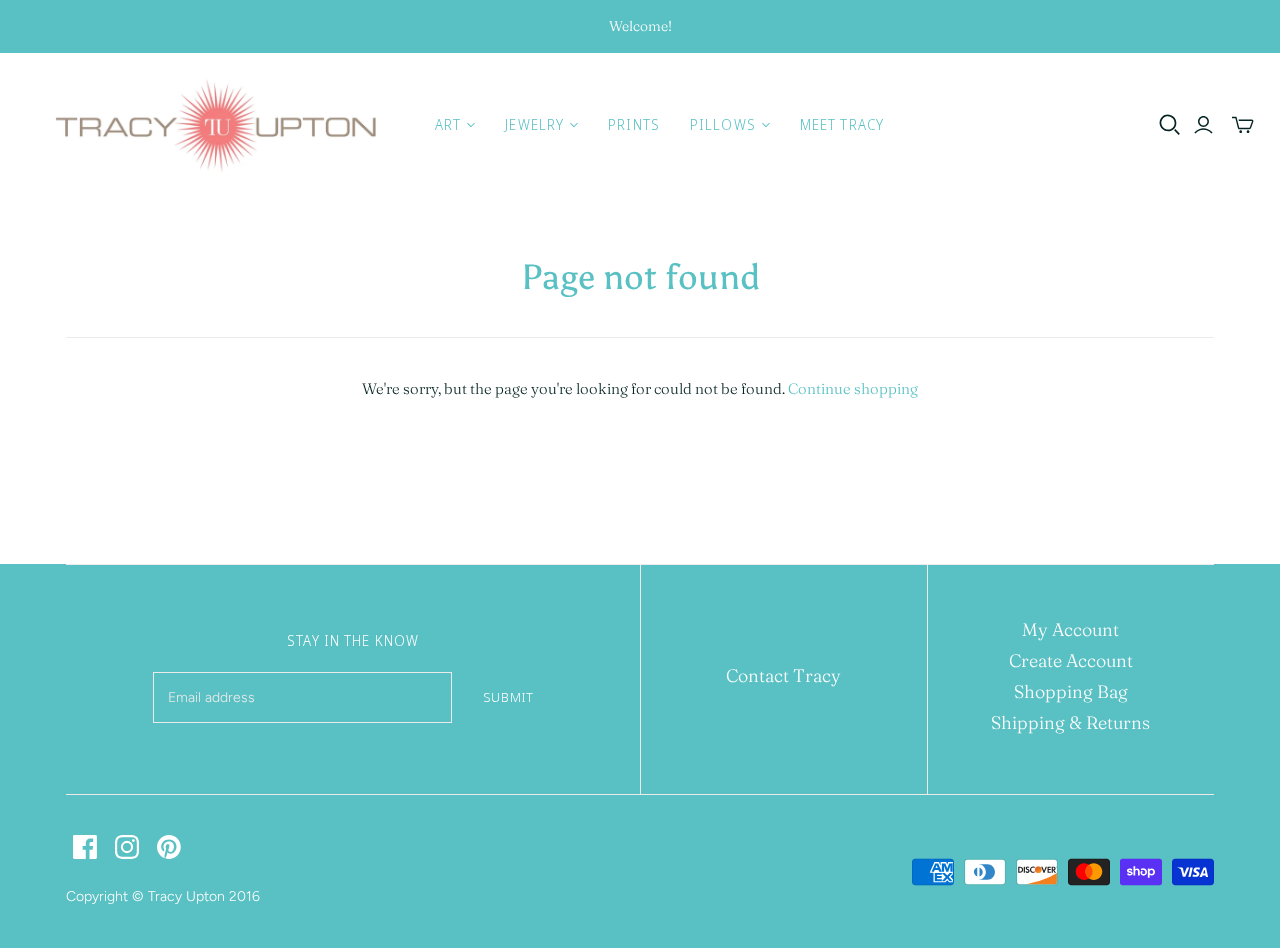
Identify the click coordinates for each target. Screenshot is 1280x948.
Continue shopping (853, 388)
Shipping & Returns (1070, 722)
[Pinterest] (169, 847)
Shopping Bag (1071, 691)
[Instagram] (127, 847)
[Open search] (1170, 125)
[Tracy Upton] (215, 125)
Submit (508, 697)
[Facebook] (85, 847)
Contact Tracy (783, 675)
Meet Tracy (842, 124)
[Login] (1203, 125)
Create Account (1071, 660)
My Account (1070, 629)
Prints (634, 124)
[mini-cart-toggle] (1243, 125)
